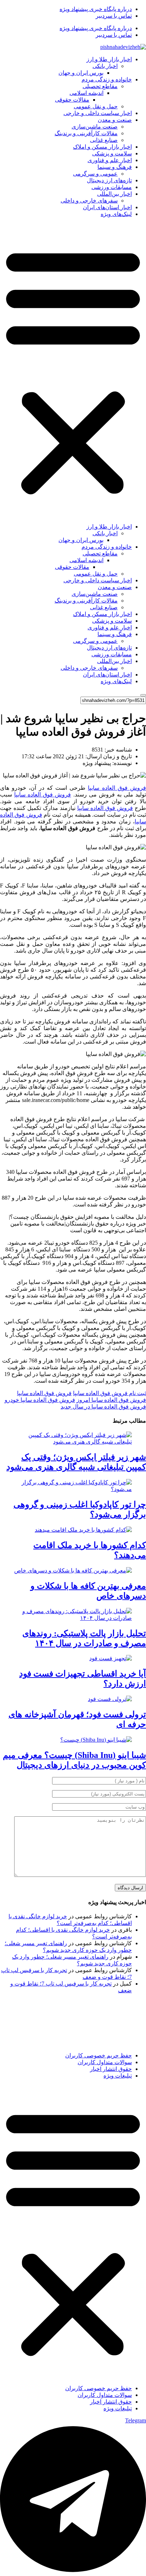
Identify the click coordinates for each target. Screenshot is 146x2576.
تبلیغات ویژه (118, 2076)
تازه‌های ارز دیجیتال (109, 180)
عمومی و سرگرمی (95, 174)
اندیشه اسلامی (86, 93)
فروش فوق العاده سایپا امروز (111, 1400)
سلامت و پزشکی (112, 153)
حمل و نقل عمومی (96, 106)
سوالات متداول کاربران (105, 2062)
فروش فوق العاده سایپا (117, 788)
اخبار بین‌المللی (114, 194)
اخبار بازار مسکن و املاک (102, 147)
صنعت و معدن (115, 120)
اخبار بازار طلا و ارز (109, 59)
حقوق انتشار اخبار (111, 2069)
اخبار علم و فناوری (110, 160)
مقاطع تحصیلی (100, 86)
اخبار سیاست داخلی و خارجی (98, 113)
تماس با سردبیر (114, 16)
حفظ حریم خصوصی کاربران (99, 2055)
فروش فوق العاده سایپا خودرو (40, 1400)
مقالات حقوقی (72, 100)
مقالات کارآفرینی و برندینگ (86, 133)
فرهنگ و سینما (115, 167)
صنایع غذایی (104, 140)
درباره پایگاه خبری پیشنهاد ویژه (96, 9)
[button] (73, 370)
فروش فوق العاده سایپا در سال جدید (103, 1407)
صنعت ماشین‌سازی (95, 127)
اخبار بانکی (105, 66)
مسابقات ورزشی (112, 187)
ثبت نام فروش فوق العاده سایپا (109, 1393)
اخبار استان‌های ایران (107, 207)
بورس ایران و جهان (81, 73)
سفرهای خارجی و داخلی (89, 201)
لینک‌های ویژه (116, 214)
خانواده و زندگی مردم (107, 79)
